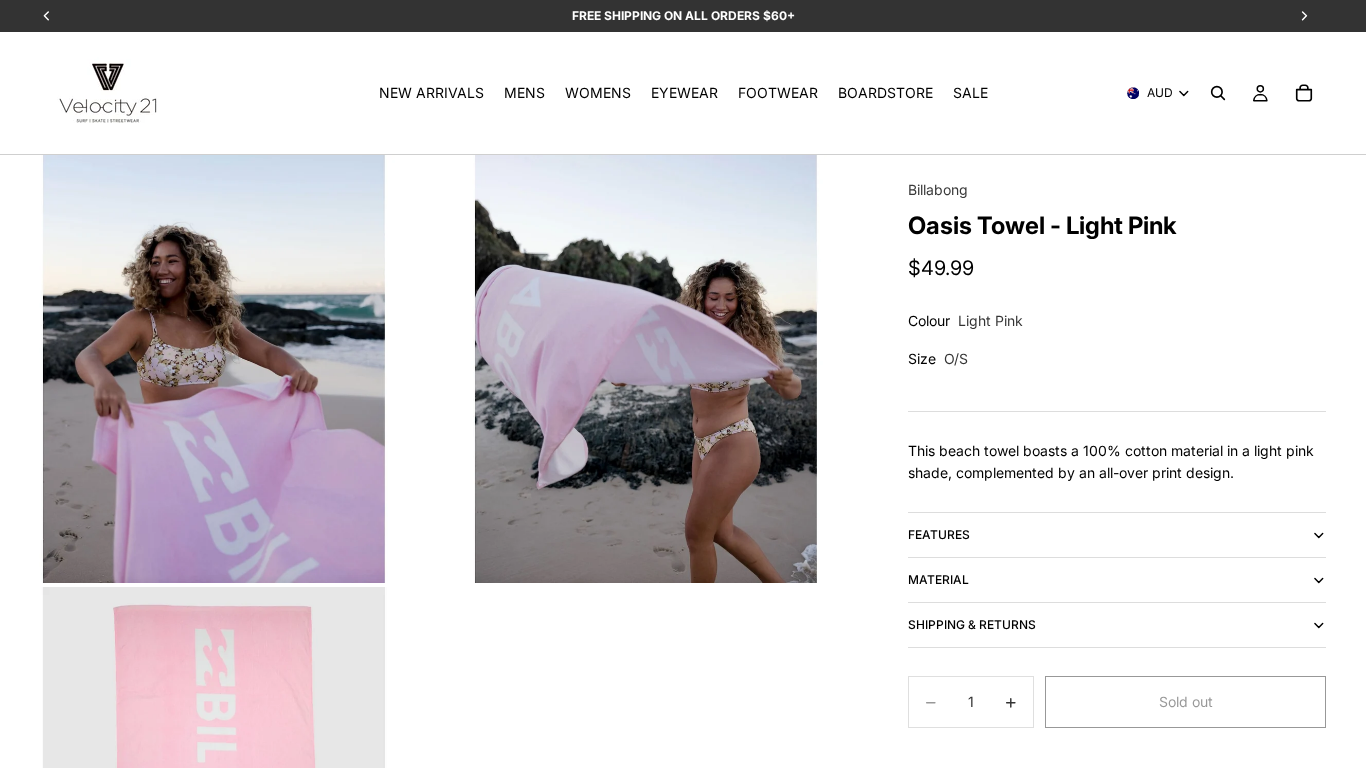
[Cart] (1304, 93)
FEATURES (939, 534)
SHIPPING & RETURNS (972, 624)
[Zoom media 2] (646, 369)
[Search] (1218, 93)
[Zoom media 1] (214, 369)
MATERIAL (938, 579)
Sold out (1186, 701)
